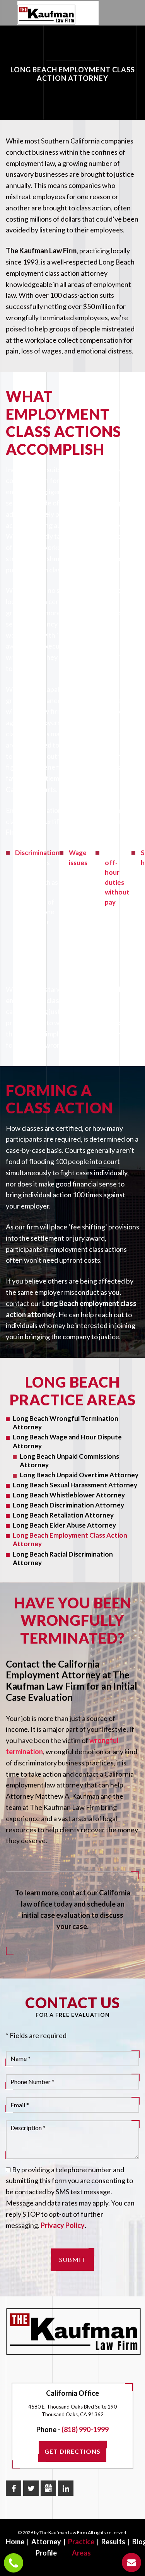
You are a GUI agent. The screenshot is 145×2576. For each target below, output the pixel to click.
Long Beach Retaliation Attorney (63, 1515)
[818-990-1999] (14, 2563)
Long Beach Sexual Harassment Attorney (75, 1485)
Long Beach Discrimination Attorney (68, 1505)
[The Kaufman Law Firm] (46, 15)
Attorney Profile (46, 2547)
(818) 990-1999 (85, 2429)
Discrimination (37, 853)
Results (113, 2542)
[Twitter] (31, 2488)
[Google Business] (48, 2488)
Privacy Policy (63, 2225)
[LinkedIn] (66, 2488)
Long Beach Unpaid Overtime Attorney (79, 1475)
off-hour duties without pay (117, 882)
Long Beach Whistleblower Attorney (69, 1495)
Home (15, 2542)
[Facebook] (14, 2488)
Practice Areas (81, 2547)
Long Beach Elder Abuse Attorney (64, 1525)
